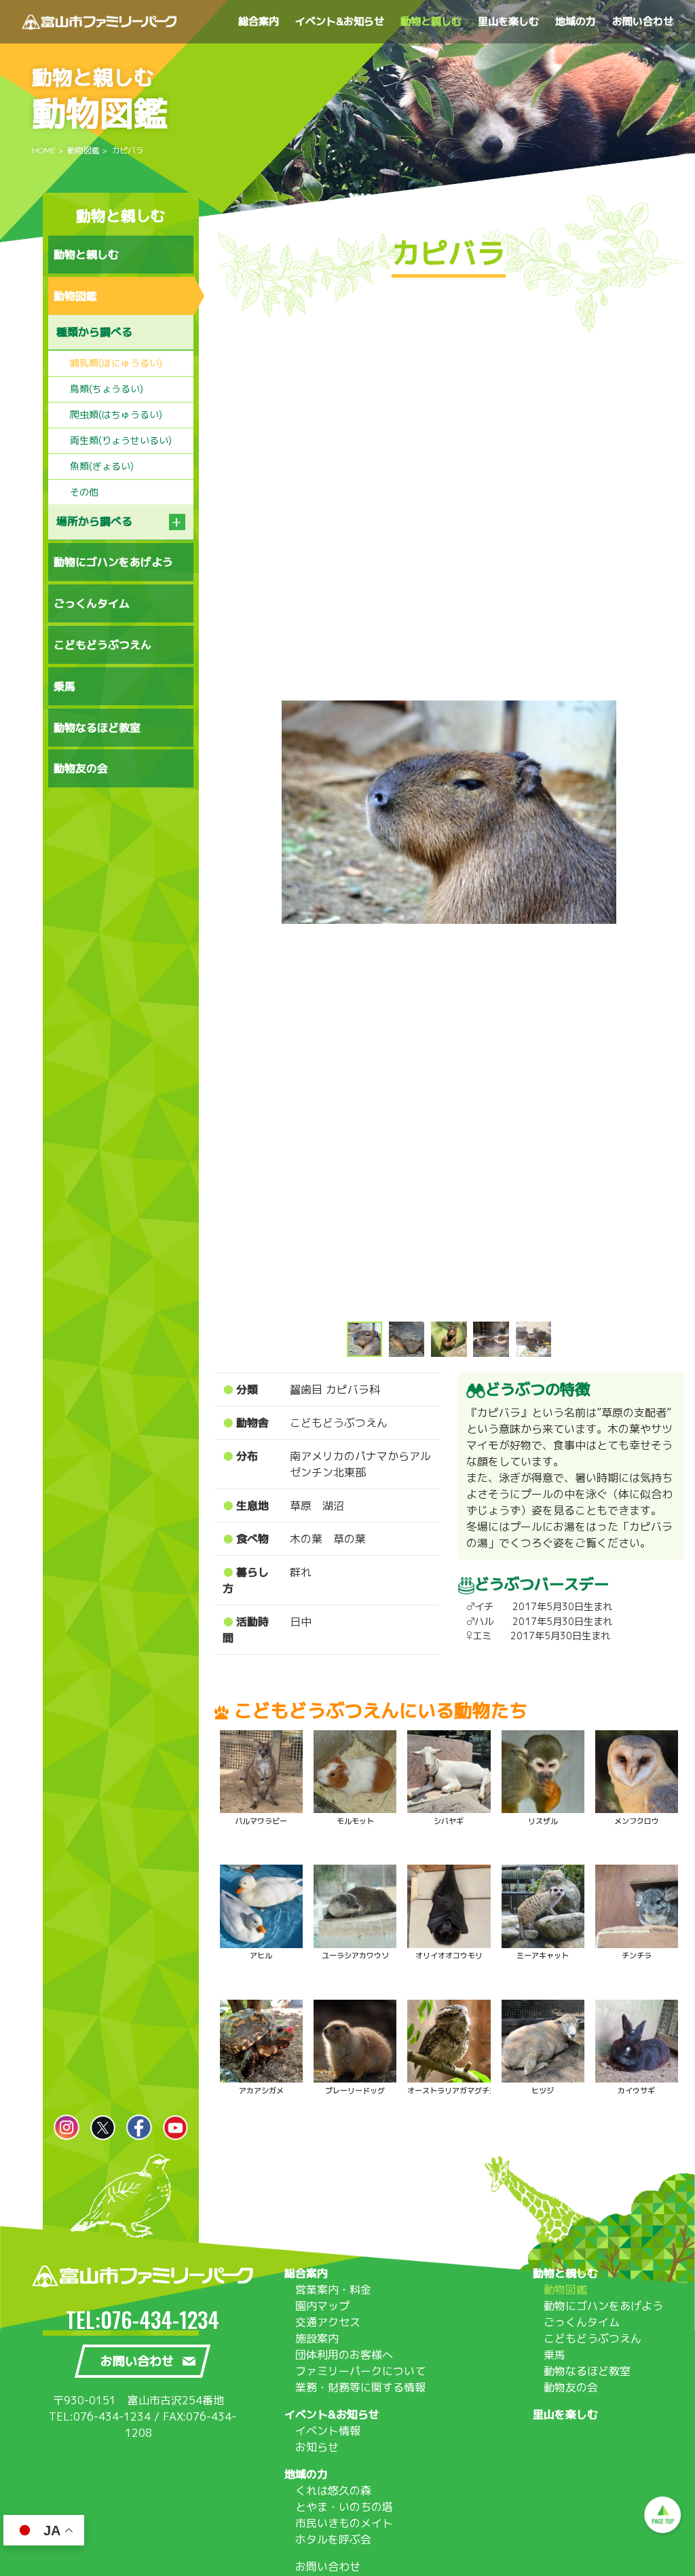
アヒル (261, 1956)
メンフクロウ (637, 1821)
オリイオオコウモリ (449, 1956)
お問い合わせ (328, 2566)
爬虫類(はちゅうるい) (116, 414)
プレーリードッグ (355, 2091)
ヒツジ (543, 2091)
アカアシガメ (261, 2091)
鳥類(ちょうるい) (107, 389)
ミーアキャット (543, 1956)
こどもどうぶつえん (339, 1423)
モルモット (355, 1821)
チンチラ (637, 1956)
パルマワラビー (261, 1821)
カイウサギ (636, 2091)
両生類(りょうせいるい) (121, 440)
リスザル (543, 1821)
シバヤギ (449, 1821)
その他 (84, 492)
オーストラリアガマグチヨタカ (459, 2091)
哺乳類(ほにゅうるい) (116, 363)
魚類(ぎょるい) (102, 466)
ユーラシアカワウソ (355, 1956)
